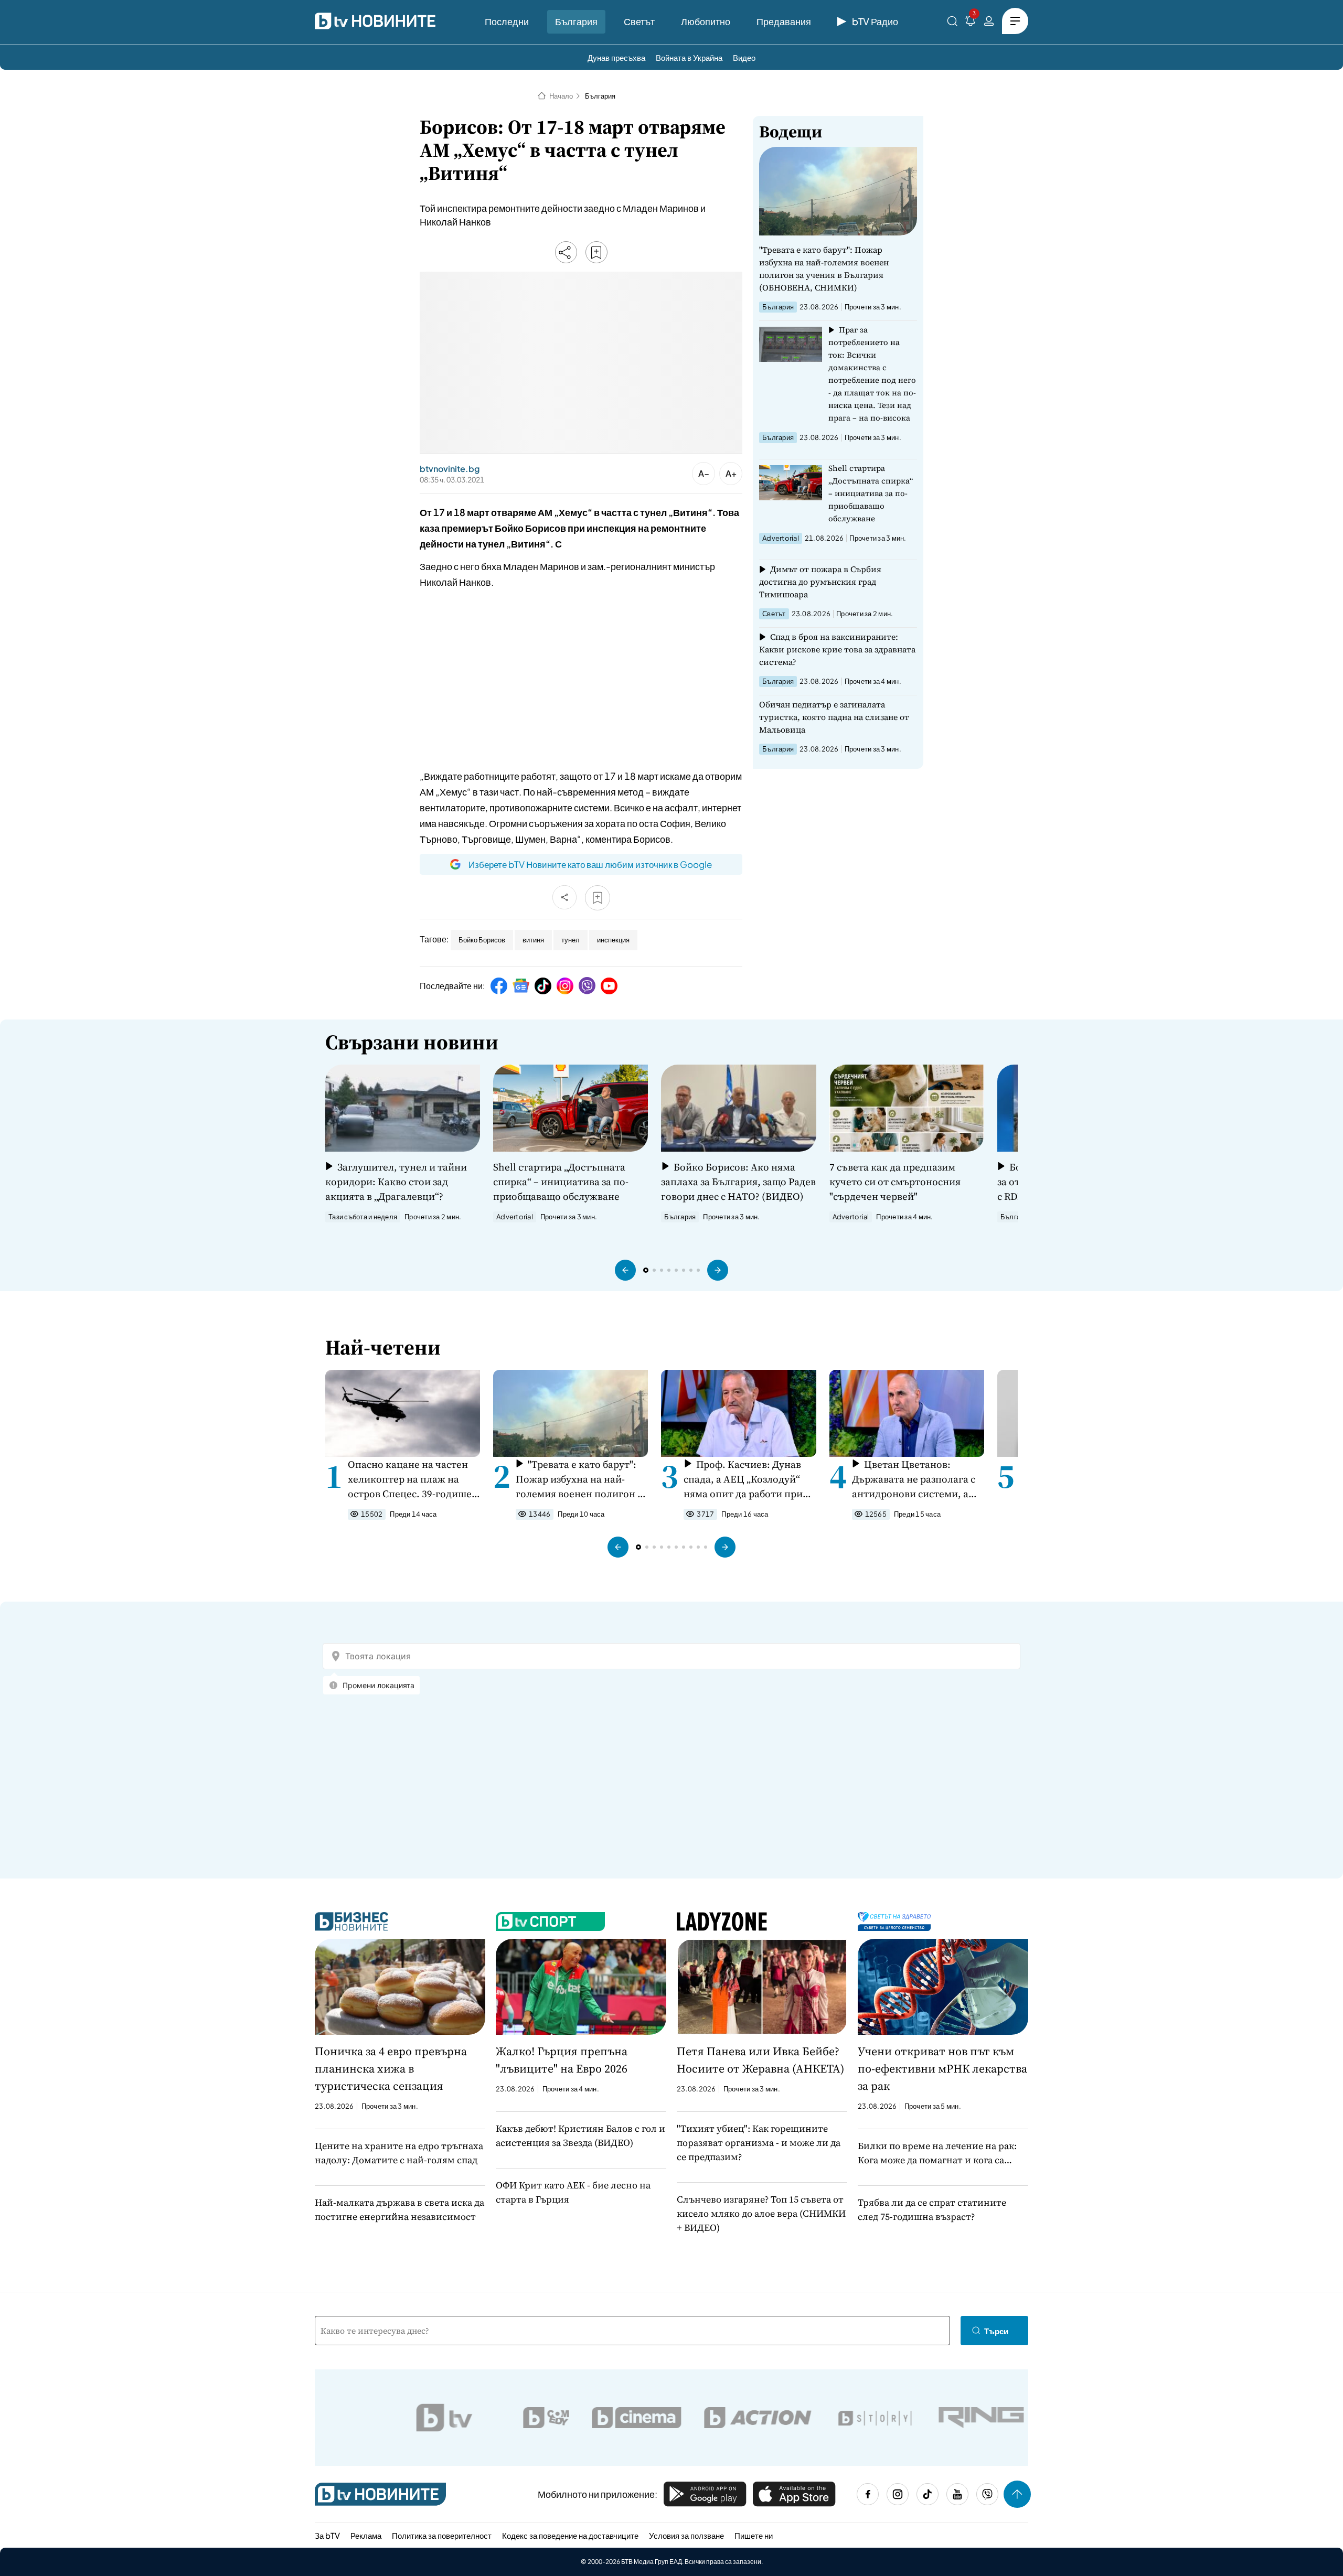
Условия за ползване (686, 2535)
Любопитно (706, 21)
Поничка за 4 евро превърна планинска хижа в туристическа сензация (391, 2068)
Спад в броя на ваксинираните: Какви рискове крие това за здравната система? (837, 649)
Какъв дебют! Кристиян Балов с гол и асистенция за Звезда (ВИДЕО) (580, 2135)
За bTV (327, 2535)
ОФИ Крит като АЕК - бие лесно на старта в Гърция (573, 2192)
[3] (971, 23)
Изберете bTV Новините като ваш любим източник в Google (590, 864)
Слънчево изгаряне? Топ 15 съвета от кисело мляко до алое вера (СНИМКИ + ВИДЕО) (761, 2213)
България (576, 21)
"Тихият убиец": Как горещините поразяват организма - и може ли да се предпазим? (759, 2143)
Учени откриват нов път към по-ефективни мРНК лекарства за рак (942, 2068)
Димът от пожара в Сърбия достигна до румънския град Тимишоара (820, 582)
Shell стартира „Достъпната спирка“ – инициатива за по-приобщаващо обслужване (871, 493)
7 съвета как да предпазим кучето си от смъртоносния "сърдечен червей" (895, 1182)
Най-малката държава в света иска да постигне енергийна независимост (399, 2209)
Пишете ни (754, 2535)
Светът (639, 21)
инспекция (613, 940)
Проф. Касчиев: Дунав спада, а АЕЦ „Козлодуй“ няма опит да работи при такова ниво (743, 1479)
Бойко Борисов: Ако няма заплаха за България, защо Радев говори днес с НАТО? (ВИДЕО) (738, 1182)
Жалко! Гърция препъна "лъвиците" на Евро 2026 (562, 2060)
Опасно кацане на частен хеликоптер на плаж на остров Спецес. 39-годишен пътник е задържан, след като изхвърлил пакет (413, 1479)
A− (704, 473)
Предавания (784, 21)
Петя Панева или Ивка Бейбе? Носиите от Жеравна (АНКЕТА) (760, 2060)
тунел (571, 940)
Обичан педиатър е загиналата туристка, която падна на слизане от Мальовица (834, 717)
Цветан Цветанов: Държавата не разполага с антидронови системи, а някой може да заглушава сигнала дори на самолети (915, 1479)
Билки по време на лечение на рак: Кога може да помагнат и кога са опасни (937, 2153)
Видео (744, 57)
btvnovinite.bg (450, 469)
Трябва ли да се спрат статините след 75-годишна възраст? (932, 2209)
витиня (533, 940)
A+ (731, 473)
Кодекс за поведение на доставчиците (570, 2535)
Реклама (366, 2535)
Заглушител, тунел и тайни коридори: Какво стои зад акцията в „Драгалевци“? (396, 1182)
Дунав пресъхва (616, 57)
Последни (507, 21)
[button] (625, 1270)
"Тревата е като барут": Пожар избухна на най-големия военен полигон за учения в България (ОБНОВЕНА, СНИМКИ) (824, 269)
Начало (561, 96)
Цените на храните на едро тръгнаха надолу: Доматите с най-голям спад (399, 2153)
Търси (996, 2331)
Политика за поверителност (442, 2535)
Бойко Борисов (482, 940)
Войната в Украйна (689, 57)
